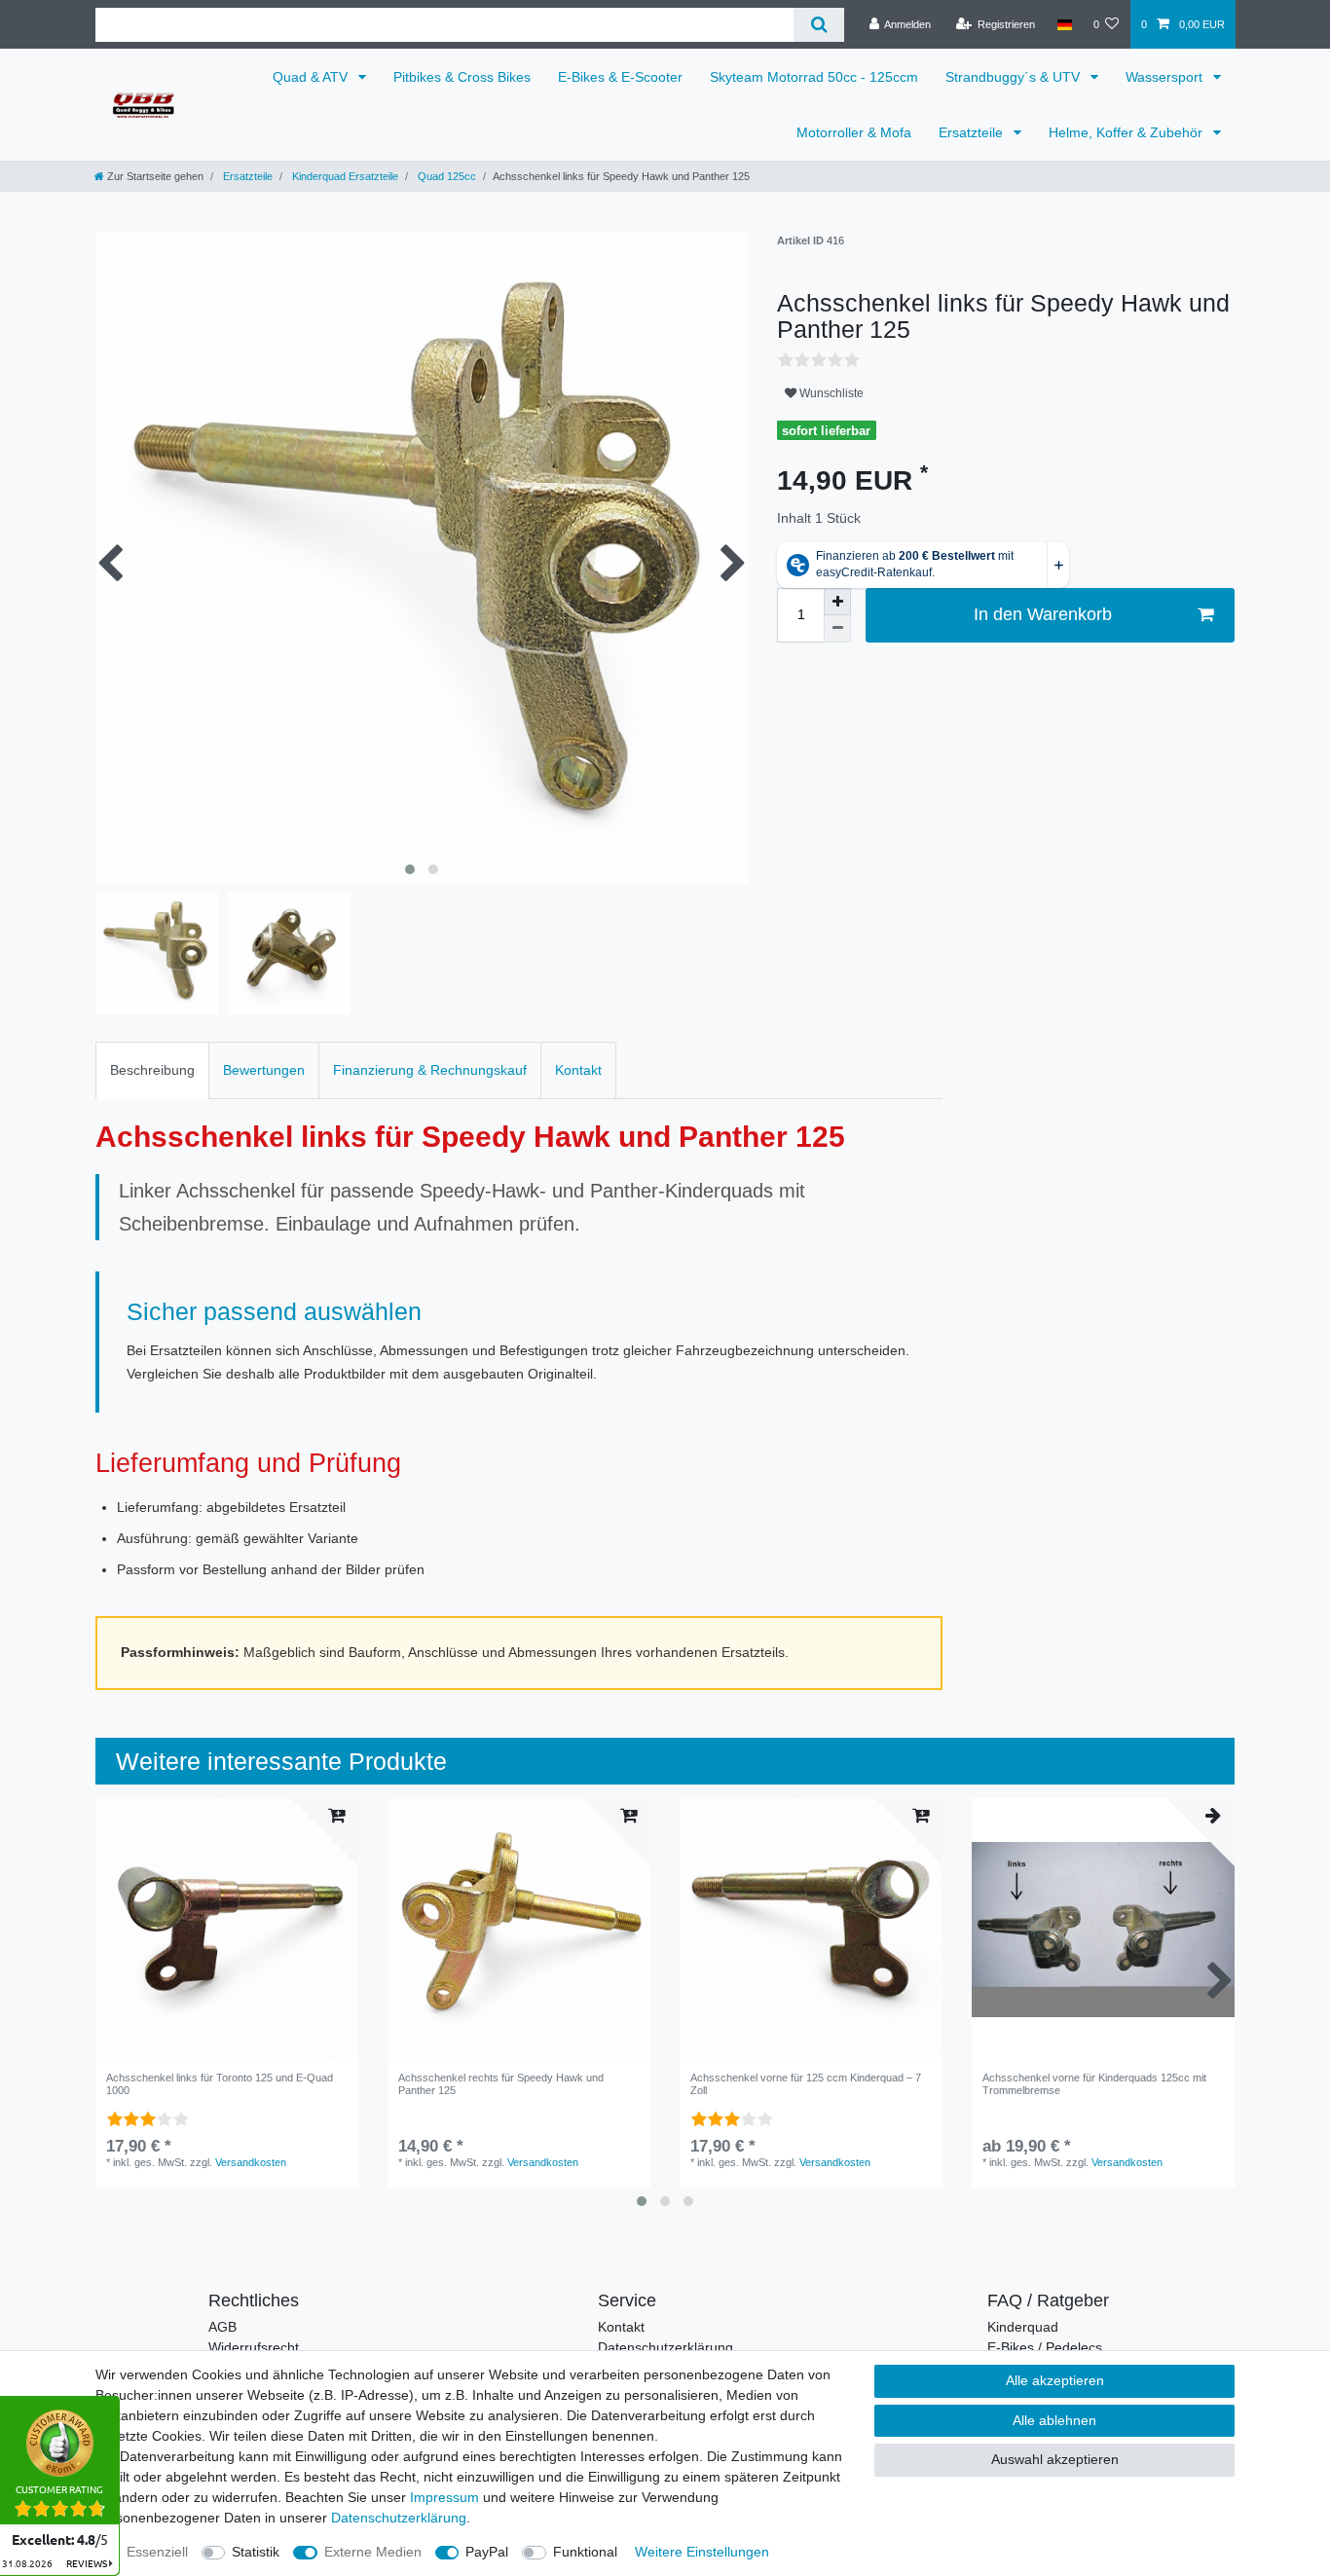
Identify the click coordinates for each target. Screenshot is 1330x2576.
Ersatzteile (973, 132)
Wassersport (1166, 77)
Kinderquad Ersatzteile (344, 176)
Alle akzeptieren (1055, 2380)
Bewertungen (264, 1070)
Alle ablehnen (1054, 2420)
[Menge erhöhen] (837, 602)
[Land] (1064, 24)
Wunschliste (830, 393)
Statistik (256, 2552)
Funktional (585, 2552)
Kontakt (578, 1070)
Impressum (444, 2497)
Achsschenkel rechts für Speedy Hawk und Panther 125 (501, 2083)
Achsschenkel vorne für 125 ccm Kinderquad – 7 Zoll (806, 2083)
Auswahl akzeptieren (1055, 2459)
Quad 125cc (445, 176)
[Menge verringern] (837, 629)
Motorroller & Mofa (854, 132)
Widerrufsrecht (254, 2347)
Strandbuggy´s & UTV (1015, 77)
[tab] (152, 1070)
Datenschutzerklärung (665, 2347)
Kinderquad (1023, 2327)
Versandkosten (251, 2162)
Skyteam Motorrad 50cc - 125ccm (814, 77)
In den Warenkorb (1043, 614)
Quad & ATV (312, 77)
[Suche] (818, 25)
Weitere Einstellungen (702, 2552)
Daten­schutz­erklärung (399, 2518)
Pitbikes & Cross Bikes (462, 77)
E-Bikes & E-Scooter (620, 77)
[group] (519, 1930)
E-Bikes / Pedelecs (1045, 2347)
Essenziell (157, 2552)
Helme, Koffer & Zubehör (1127, 132)
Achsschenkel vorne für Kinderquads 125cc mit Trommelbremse (1094, 2083)
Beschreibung (152, 1070)
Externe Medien (373, 2552)
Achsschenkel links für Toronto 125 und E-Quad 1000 (220, 2083)
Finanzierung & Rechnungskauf (430, 1070)
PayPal (487, 2552)
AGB (222, 2327)
